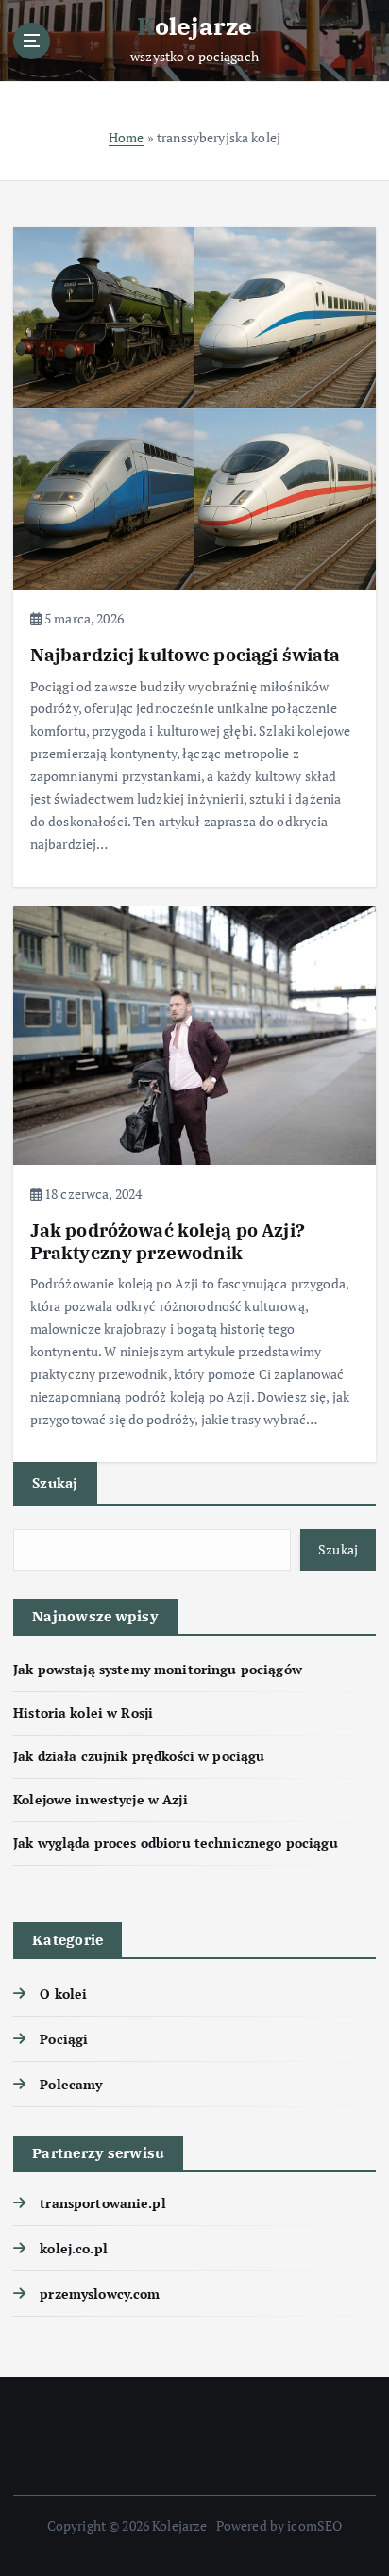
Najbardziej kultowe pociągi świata (186, 654)
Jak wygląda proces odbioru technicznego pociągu (176, 1843)
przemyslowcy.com (100, 2293)
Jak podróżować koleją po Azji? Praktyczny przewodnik (168, 1241)
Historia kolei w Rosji (83, 1712)
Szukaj (55, 1483)
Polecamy (71, 2084)
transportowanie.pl (103, 2203)
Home (127, 137)
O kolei (63, 1994)
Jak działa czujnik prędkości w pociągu (139, 1756)
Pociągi (64, 2039)
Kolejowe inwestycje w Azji (101, 1799)
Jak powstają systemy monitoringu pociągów (158, 1669)
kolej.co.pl (74, 2248)
